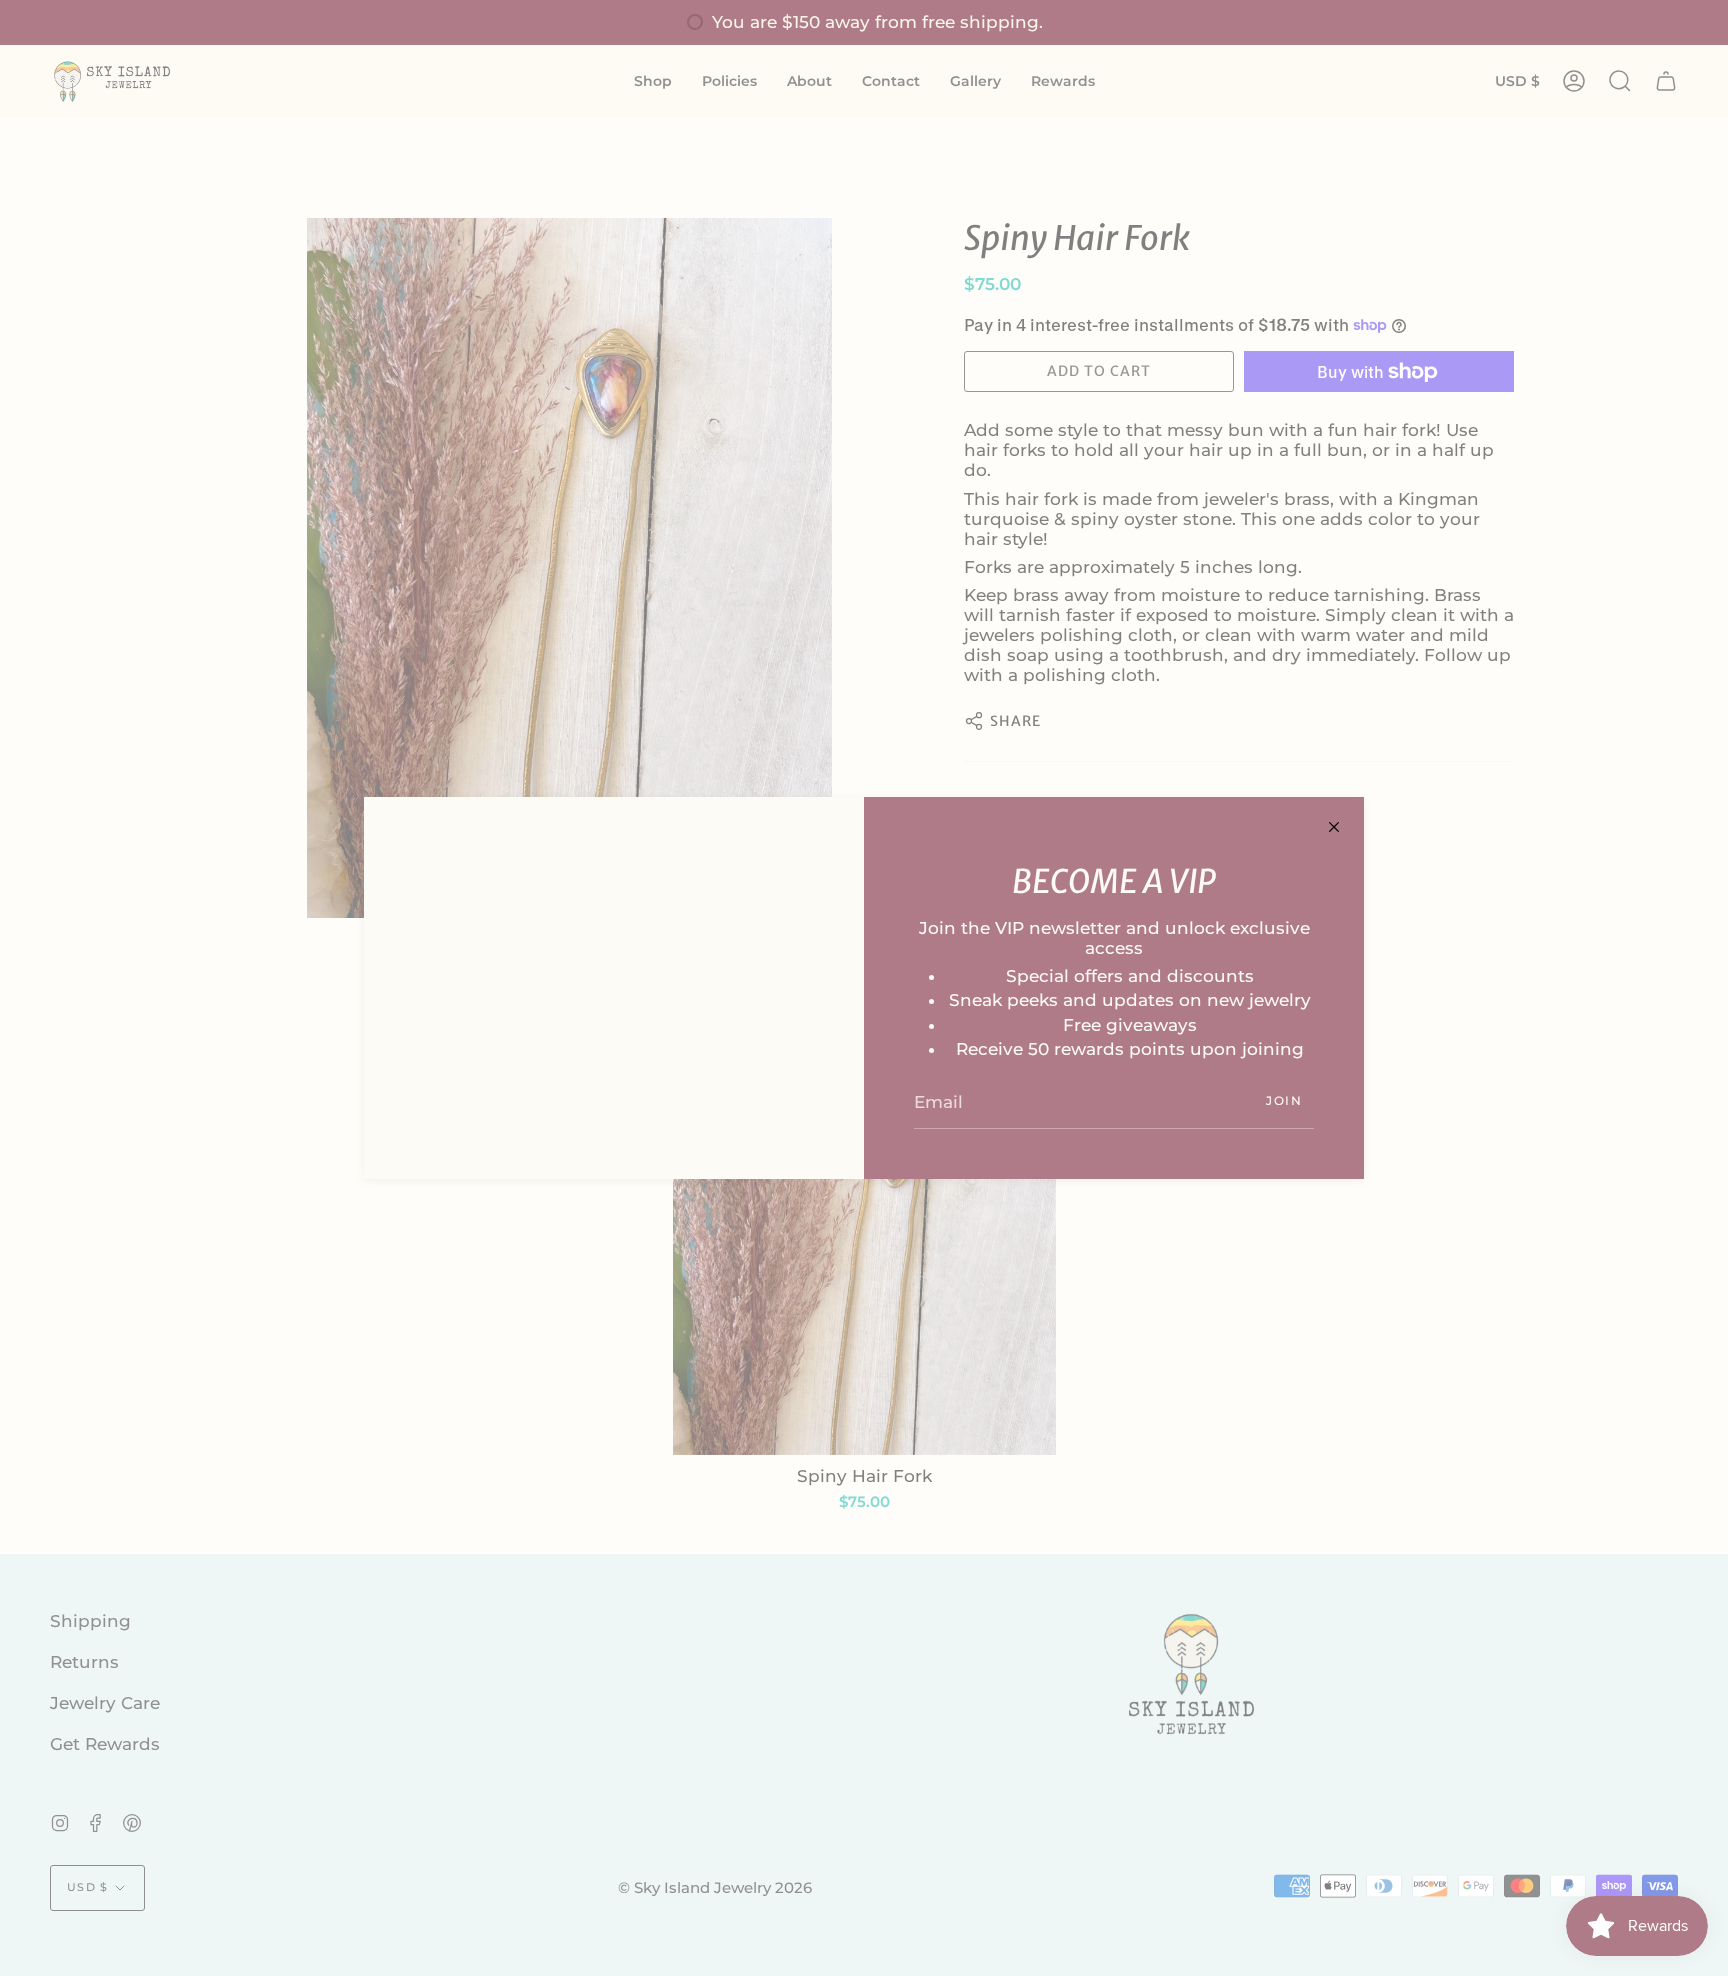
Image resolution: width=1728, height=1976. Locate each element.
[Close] (1334, 827)
